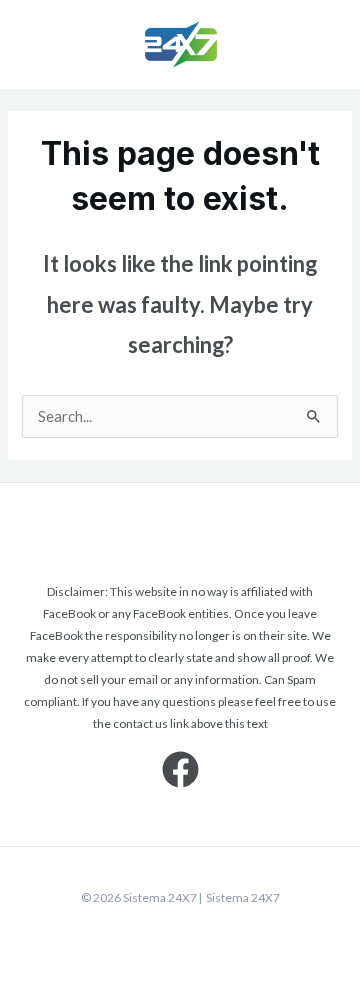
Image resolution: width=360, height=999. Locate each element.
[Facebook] (180, 769)
